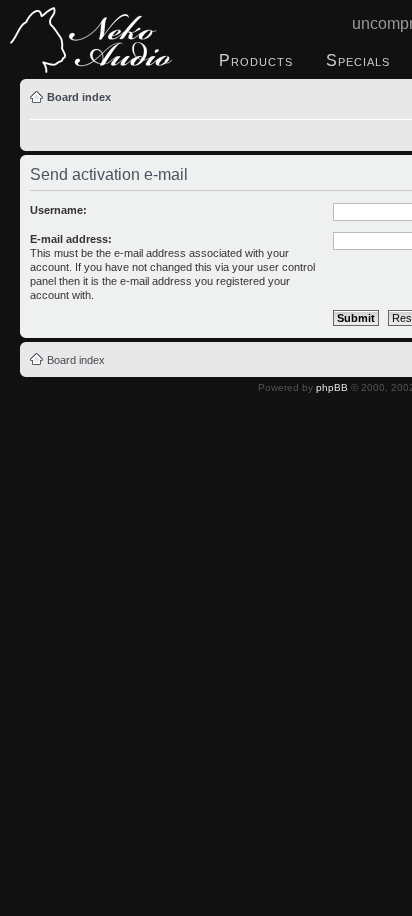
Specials (358, 60)
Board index (79, 97)
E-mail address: (71, 239)
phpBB (332, 387)
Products (256, 60)
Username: (58, 210)
